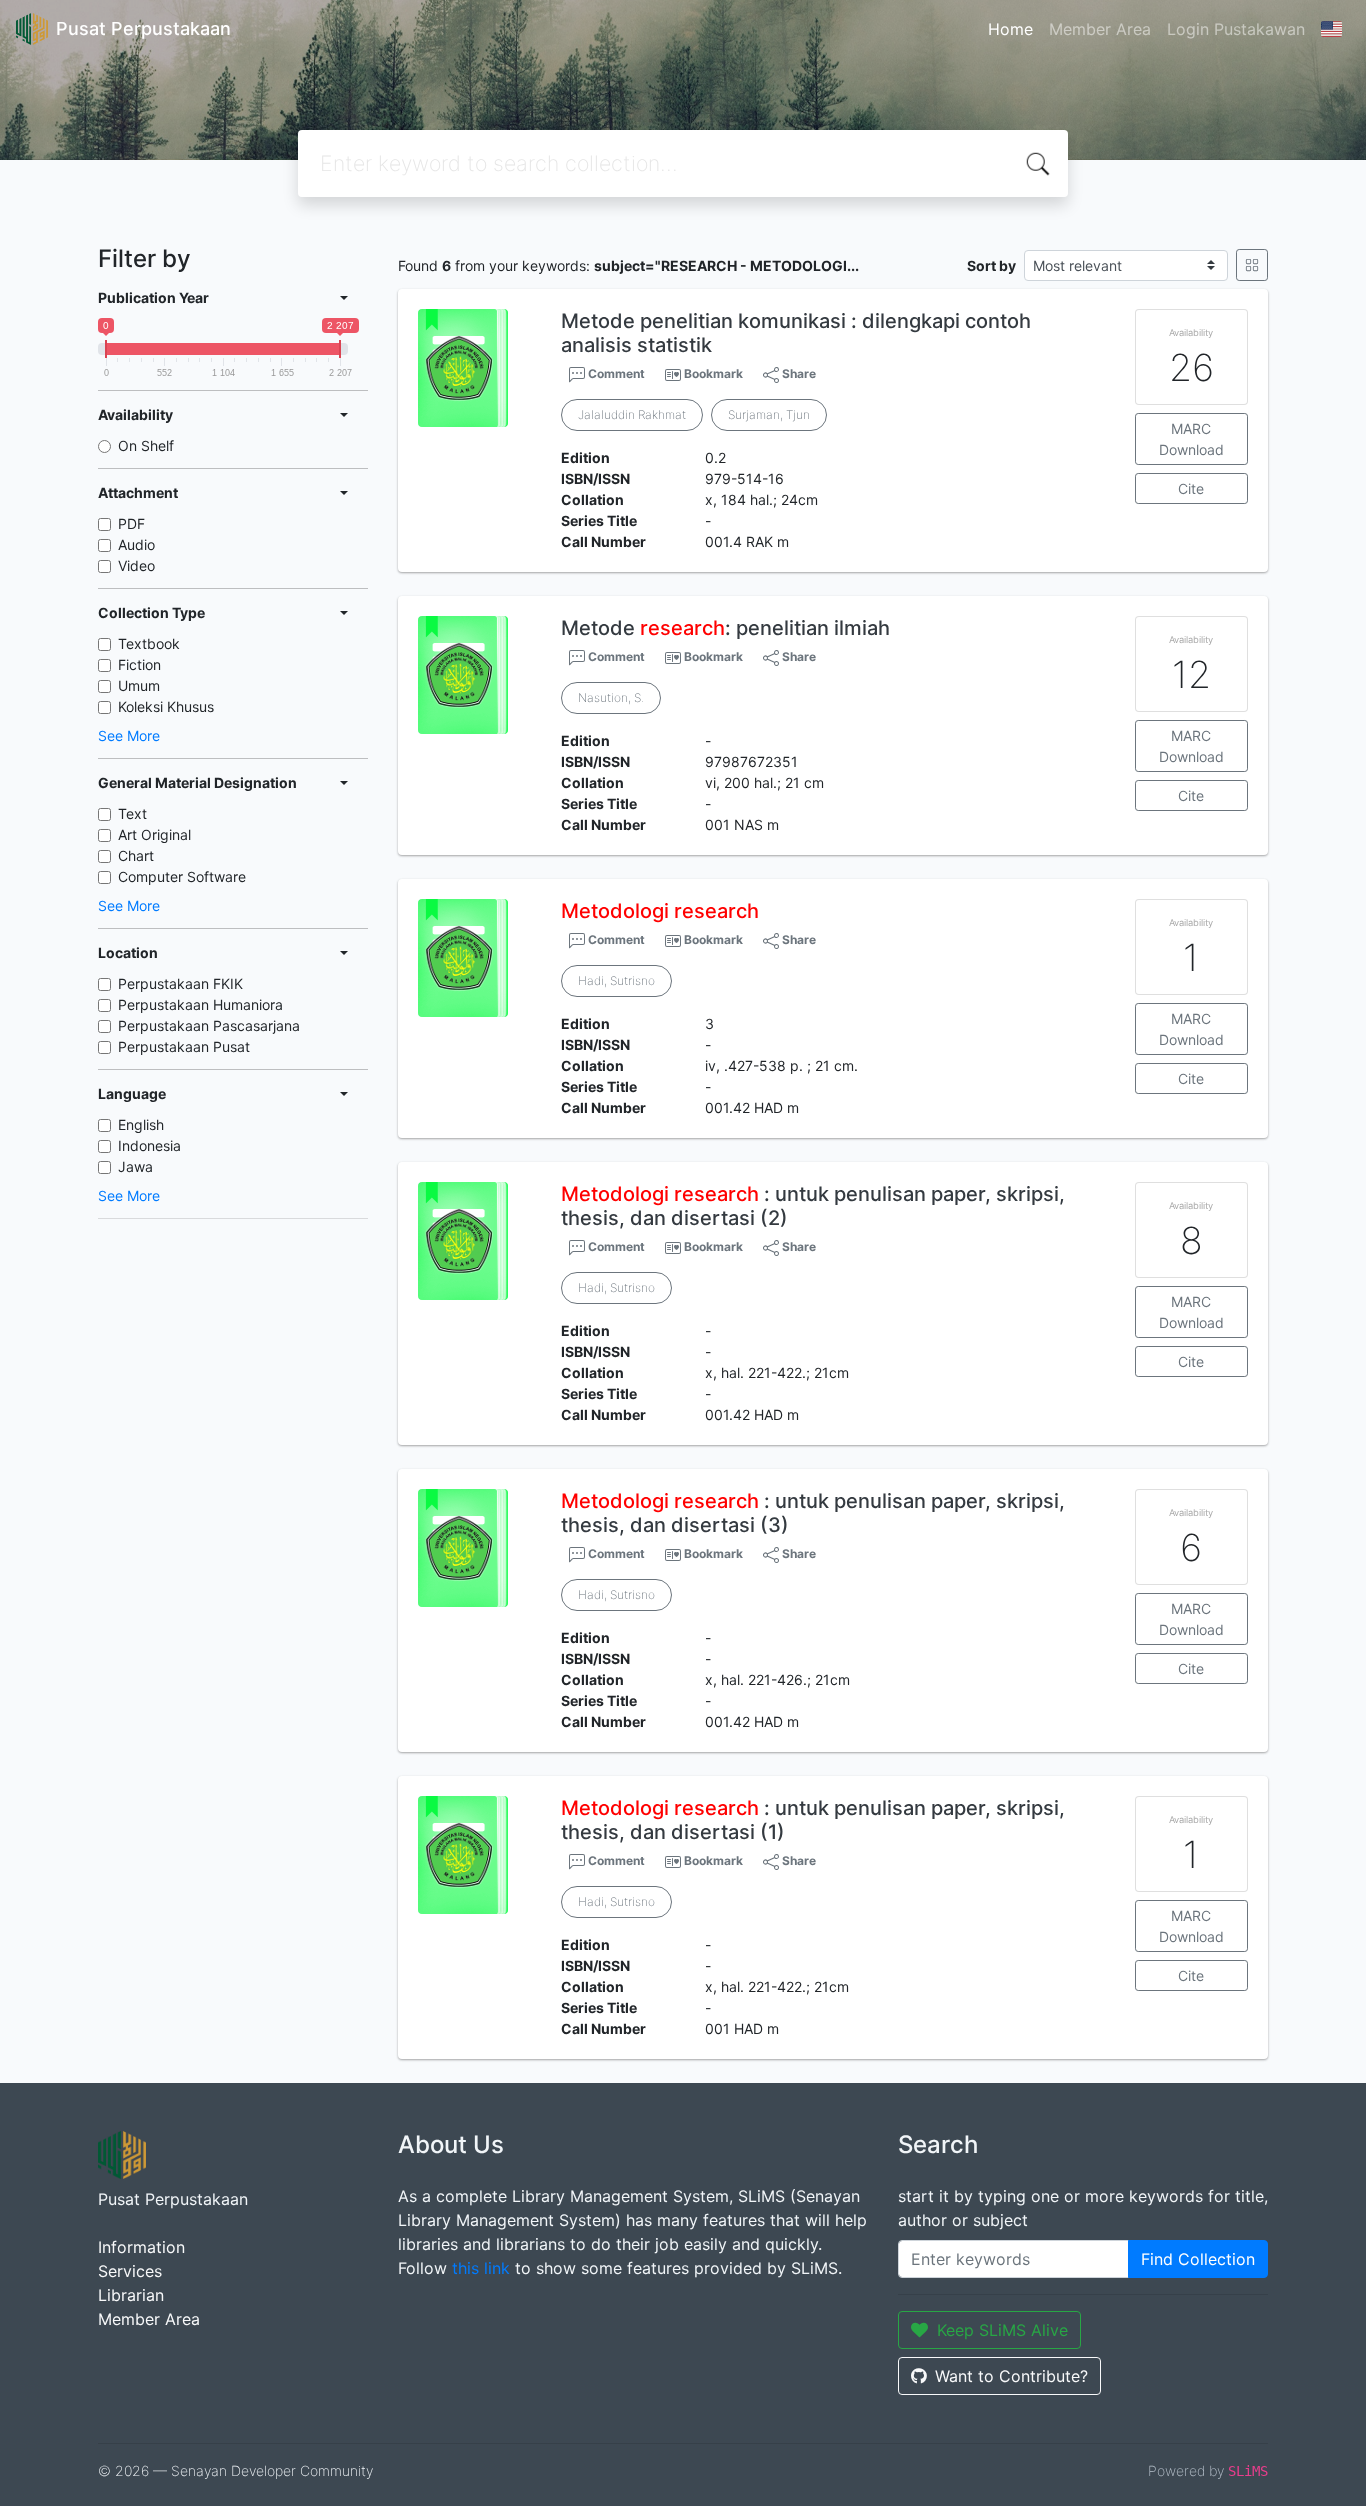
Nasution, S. (611, 697)
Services (130, 2271)
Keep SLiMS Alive (1002, 2330)
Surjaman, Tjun (769, 414)
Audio (136, 544)
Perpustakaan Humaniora (200, 1004)
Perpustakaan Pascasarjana (209, 1025)
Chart (136, 855)
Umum (139, 685)
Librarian (131, 2295)
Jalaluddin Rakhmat (632, 414)
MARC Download (1191, 439)
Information (141, 2247)
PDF (131, 523)
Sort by (991, 265)
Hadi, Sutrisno (616, 980)
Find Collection (1198, 2259)
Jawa (135, 1166)
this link (481, 2268)
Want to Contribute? (1011, 2376)
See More (129, 735)
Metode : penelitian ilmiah (725, 628)
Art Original (154, 834)
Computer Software (182, 876)
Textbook (149, 643)
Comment (615, 373)
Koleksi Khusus (166, 706)
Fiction (139, 664)
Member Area (1100, 29)
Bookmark (713, 373)
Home (1010, 29)
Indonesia (149, 1145)
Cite (1191, 488)
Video (136, 565)
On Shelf (146, 445)
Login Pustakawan (1236, 29)
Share (797, 373)
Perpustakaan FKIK (180, 983)
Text (132, 813)
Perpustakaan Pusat (184, 1046)
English (141, 1124)
